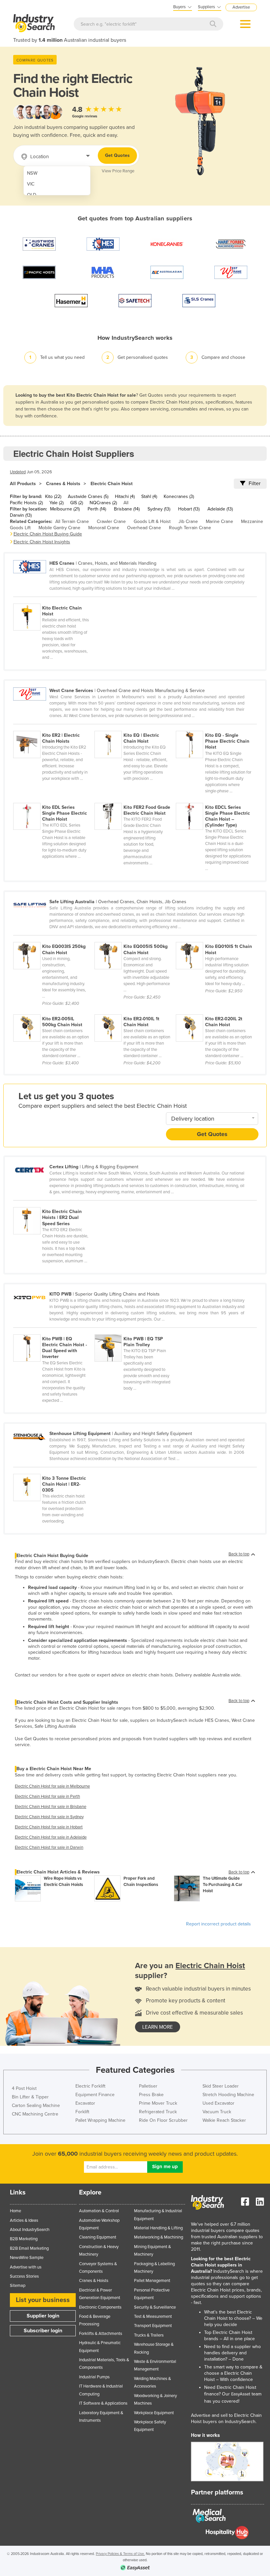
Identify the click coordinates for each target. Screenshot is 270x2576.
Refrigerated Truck (158, 2112)
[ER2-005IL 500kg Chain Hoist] (54, 1011)
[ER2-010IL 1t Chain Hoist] (135, 1011)
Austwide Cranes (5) (88, 496)
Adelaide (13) (220, 509)
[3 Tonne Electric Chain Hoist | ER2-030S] (53, 1470)
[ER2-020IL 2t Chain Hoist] (216, 1011)
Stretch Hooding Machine (228, 2095)
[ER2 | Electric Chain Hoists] (54, 727)
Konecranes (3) (179, 496)
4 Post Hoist (24, 2088)
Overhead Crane (144, 528)
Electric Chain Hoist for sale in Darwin (49, 1847)
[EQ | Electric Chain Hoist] (135, 727)
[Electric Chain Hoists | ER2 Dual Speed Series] (53, 1203)
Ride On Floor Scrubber (163, 2120)
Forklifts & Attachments (101, 2334)
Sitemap (18, 2286)
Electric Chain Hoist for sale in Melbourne (52, 1786)
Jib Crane (188, 521)
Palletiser (148, 2086)
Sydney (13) (159, 509)
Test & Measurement (153, 2316)
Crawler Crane (111, 521)
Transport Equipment (153, 2326)
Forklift (82, 2112)
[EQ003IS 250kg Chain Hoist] (54, 938)
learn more (158, 2027)
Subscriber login (43, 2331)
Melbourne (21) (65, 509)
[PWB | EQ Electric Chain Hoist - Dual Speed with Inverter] (54, 1331)
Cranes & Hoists (63, 484)
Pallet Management (152, 2281)
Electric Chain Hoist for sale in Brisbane (51, 1807)
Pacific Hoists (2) (26, 503)
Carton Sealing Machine (36, 2105)
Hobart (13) (189, 509)
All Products (23, 484)
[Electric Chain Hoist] (53, 600)
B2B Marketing (24, 2239)
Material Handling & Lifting (158, 2228)
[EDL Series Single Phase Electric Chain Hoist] (54, 799)
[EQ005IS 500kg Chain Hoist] (135, 938)
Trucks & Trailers (149, 2335)
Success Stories (24, 2276)
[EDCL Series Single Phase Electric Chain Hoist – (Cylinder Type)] (216, 799)
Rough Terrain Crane (190, 528)
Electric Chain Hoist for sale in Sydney (49, 1817)
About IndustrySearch (30, 2230)
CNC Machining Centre (35, 2114)
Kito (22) (53, 496)
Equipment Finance (95, 2095)
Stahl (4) (149, 496)
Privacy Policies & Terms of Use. (120, 2554)
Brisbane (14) (127, 509)
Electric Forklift (90, 2086)
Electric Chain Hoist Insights (42, 542)
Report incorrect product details (218, 1924)
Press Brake (151, 2095)
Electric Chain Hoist (112, 484)
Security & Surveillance (155, 2307)
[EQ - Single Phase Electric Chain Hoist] (216, 727)
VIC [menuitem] (31, 184)
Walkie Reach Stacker (224, 2120)
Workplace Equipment (154, 2413)
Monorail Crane (104, 528)
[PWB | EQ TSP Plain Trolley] (135, 1331)
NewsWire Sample (27, 2258)
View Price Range (118, 171)
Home (15, 2211)
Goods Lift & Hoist (152, 521)
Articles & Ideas (24, 2220)
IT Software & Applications (103, 2403)
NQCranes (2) (103, 503)
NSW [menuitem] (32, 173)
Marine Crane (219, 521)
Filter (255, 483)
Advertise (241, 7)
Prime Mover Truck (158, 2103)
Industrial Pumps (94, 2377)
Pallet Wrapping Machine (100, 2120)
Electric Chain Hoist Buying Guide (48, 534)
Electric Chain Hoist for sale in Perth (47, 1796)
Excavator (85, 2103)
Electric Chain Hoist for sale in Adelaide (51, 1837)
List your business (43, 2300)
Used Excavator (218, 2103)
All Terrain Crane (72, 521)
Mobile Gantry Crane (59, 528)
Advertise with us (26, 2267)
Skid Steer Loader (221, 2086)
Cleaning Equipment (98, 2237)
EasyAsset (241, 2394)
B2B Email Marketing (29, 2248)
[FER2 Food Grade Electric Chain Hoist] (135, 799)
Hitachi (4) (125, 496)
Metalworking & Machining (159, 2237)
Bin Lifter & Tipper (30, 2097)
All (126, 503)
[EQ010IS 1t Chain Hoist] (216, 938)
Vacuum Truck (217, 2112)
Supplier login (43, 2316)
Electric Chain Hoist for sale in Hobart (49, 1827)
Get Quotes (117, 155)
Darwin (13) (21, 515)
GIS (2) (77, 503)
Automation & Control (99, 2211)
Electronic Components (100, 2307)
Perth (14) (97, 509)
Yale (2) (56, 503)
